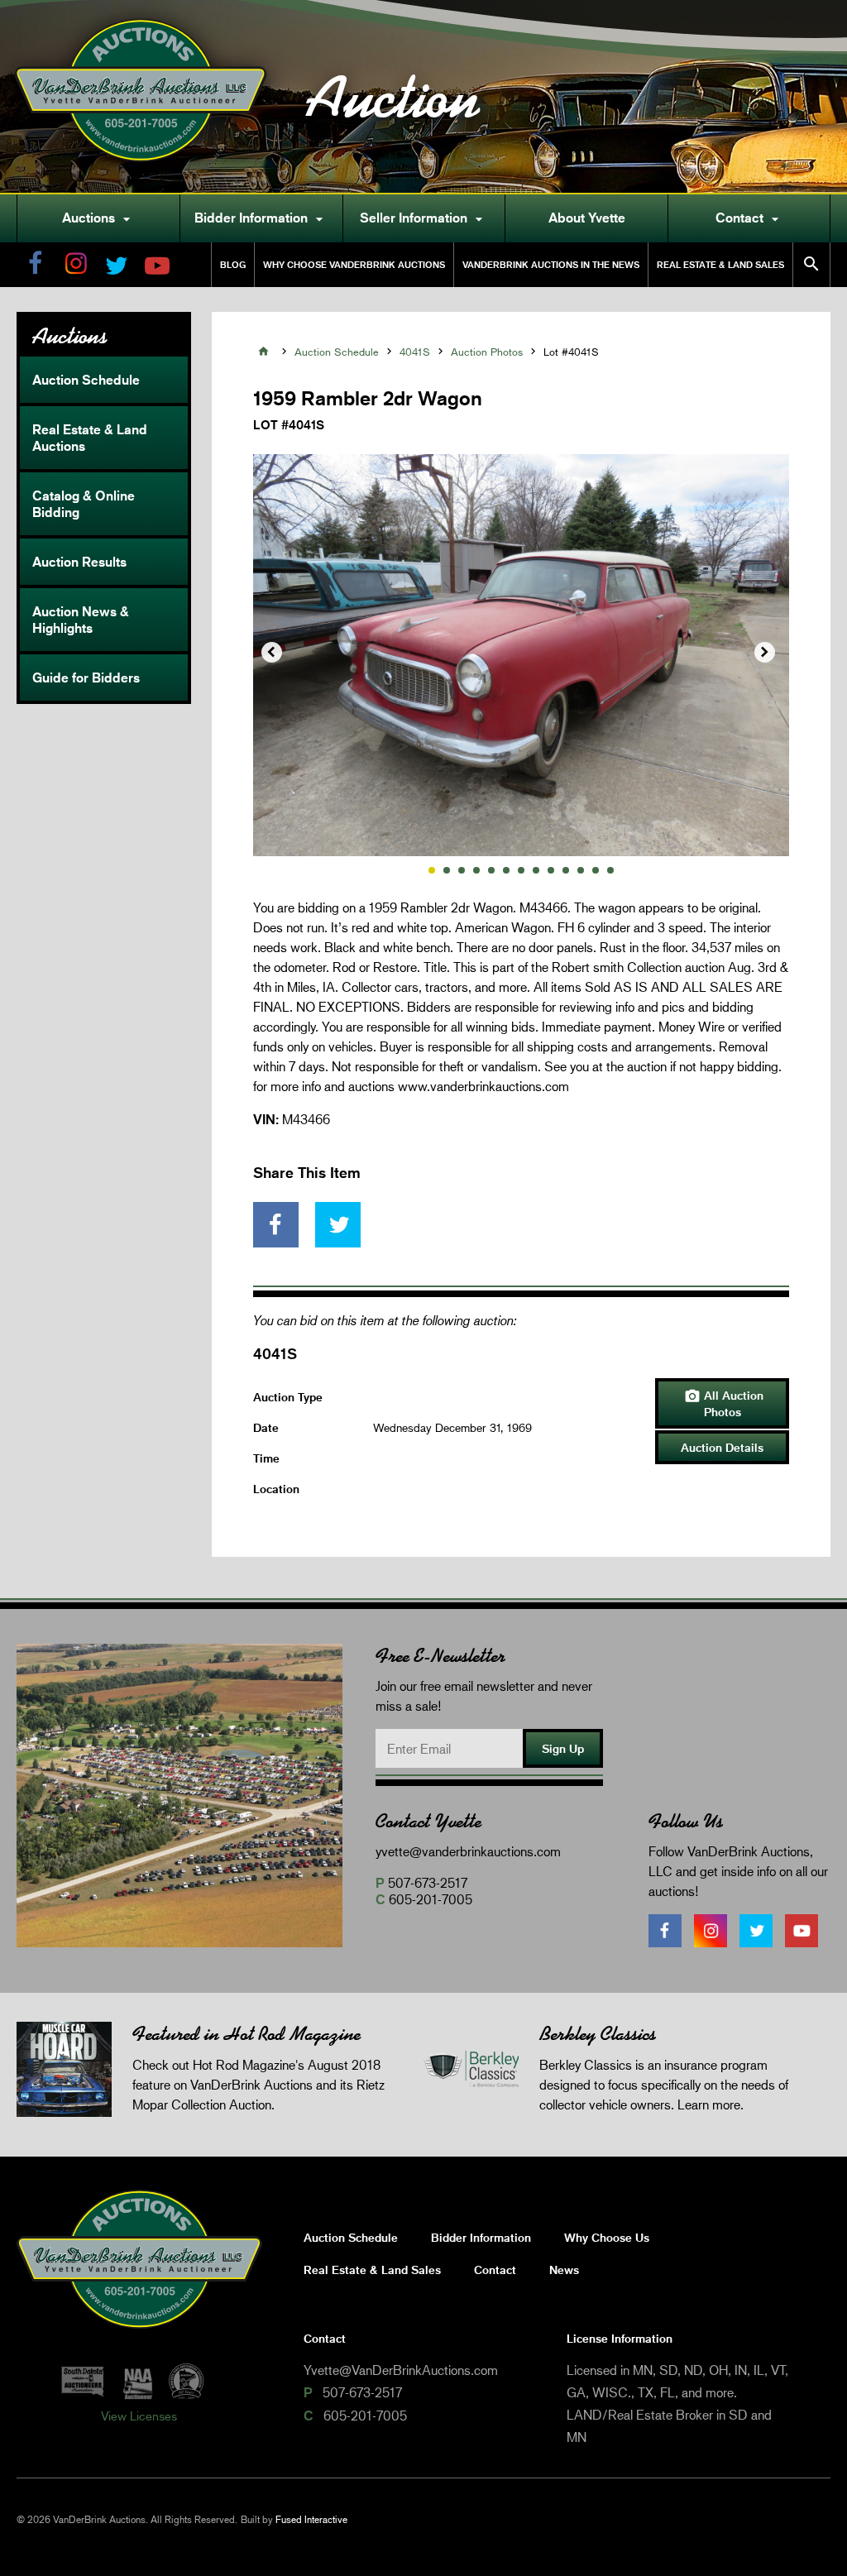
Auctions (98, 218)
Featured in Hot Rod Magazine (246, 2034)
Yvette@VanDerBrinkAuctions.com (401, 2370)
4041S (415, 352)
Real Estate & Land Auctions (90, 438)
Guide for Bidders (86, 678)
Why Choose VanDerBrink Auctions (354, 264)
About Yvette (587, 218)
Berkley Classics (598, 2034)
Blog (233, 264)
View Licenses (139, 2416)
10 (566, 870)
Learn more (709, 2104)
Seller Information (423, 218)
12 (596, 870)
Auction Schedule (86, 380)
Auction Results (79, 562)
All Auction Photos (724, 1403)
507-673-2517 (428, 1882)
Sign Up (563, 1748)
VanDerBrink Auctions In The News (551, 264)
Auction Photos (487, 352)
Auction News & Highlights (81, 620)
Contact (749, 218)
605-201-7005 (431, 1899)
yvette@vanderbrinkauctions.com (468, 1851)
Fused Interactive (311, 2519)
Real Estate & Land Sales (720, 264)
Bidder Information (261, 218)
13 (610, 870)
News (564, 2270)
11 (581, 870)
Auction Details (722, 1447)
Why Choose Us (607, 2237)
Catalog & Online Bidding (84, 504)
